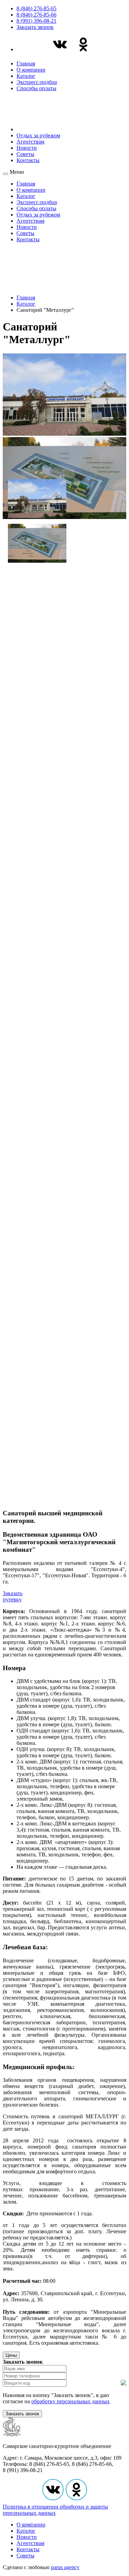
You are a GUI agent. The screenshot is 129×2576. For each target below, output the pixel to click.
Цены (11, 2355)
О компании (31, 70)
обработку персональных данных (71, 2401)
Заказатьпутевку (13, 1596)
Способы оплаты (36, 88)
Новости (27, 148)
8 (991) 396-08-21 (36, 21)
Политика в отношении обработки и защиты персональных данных (55, 2510)
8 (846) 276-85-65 (36, 8)
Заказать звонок (35, 27)
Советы (25, 154)
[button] (37, 496)
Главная (26, 63)
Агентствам (30, 142)
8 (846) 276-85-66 (36, 15)
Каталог (26, 76)
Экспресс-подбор (37, 82)
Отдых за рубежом (38, 135)
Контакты (28, 160)
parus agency (65, 2567)
